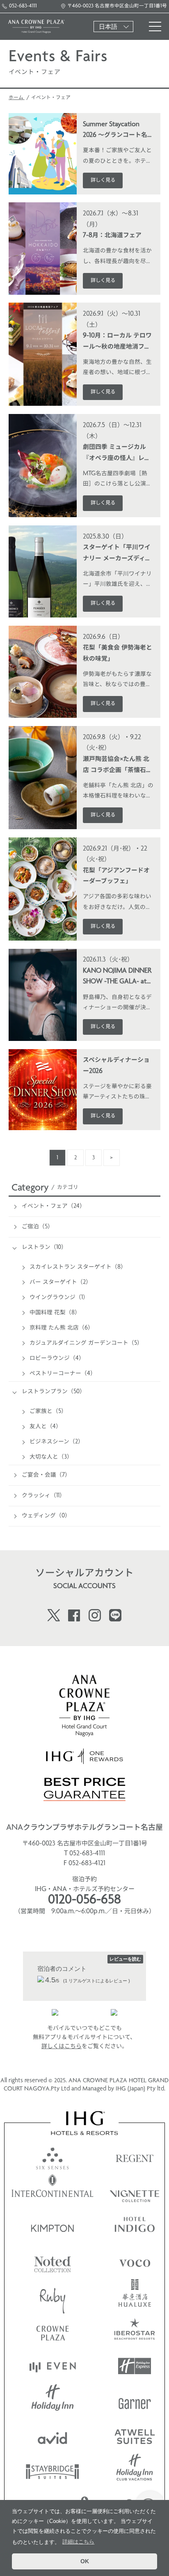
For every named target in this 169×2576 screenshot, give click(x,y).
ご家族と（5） (48, 1412)
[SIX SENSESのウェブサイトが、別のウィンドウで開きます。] (53, 2156)
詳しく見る (103, 180)
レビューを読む (125, 1959)
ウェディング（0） (46, 1516)
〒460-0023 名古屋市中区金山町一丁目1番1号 (117, 6)
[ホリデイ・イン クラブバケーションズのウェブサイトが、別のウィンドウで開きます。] (135, 2471)
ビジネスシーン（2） (57, 1442)
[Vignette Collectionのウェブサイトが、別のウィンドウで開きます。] (135, 2191)
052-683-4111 (23, 6)
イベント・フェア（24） (54, 1206)
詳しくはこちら (62, 2047)
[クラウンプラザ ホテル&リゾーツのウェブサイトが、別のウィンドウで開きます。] (53, 2331)
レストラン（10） (44, 1248)
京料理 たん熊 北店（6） (62, 1328)
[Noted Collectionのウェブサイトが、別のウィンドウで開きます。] (53, 2261)
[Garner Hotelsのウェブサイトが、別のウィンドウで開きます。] (135, 2401)
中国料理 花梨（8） (55, 1313)
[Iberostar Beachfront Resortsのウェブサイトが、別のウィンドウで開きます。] (135, 2331)
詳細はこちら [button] (78, 2542)
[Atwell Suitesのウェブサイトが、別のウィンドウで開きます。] (135, 2436)
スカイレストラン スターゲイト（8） (78, 1267)
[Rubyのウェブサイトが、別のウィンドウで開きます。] (53, 2296)
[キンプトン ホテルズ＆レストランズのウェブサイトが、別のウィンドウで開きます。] (53, 2226)
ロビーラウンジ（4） (57, 1359)
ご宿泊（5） (38, 1227)
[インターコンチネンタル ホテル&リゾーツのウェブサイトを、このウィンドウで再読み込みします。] (53, 2191)
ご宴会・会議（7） (46, 1475)
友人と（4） (46, 1427)
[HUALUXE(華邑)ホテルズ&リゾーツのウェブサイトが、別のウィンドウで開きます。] (135, 2296)
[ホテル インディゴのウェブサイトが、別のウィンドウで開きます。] (135, 2226)
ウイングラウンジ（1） (59, 1298)
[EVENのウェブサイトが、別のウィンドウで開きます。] (53, 2366)
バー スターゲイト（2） (61, 1282)
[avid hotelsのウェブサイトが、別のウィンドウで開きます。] (53, 2436)
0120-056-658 (84, 1901)
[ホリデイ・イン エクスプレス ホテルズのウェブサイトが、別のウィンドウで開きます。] (135, 2366)
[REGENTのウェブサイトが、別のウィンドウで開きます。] (135, 2156)
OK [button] (85, 2561)
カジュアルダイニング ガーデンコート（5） (86, 1343)
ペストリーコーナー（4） (63, 1374)
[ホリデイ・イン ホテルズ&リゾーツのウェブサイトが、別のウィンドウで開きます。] (53, 2401)
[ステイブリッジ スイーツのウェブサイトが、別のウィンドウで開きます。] (53, 2471)
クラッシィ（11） (43, 1496)
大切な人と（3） (51, 1457)
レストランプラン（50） (54, 1392)
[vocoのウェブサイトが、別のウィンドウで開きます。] (135, 2261)
